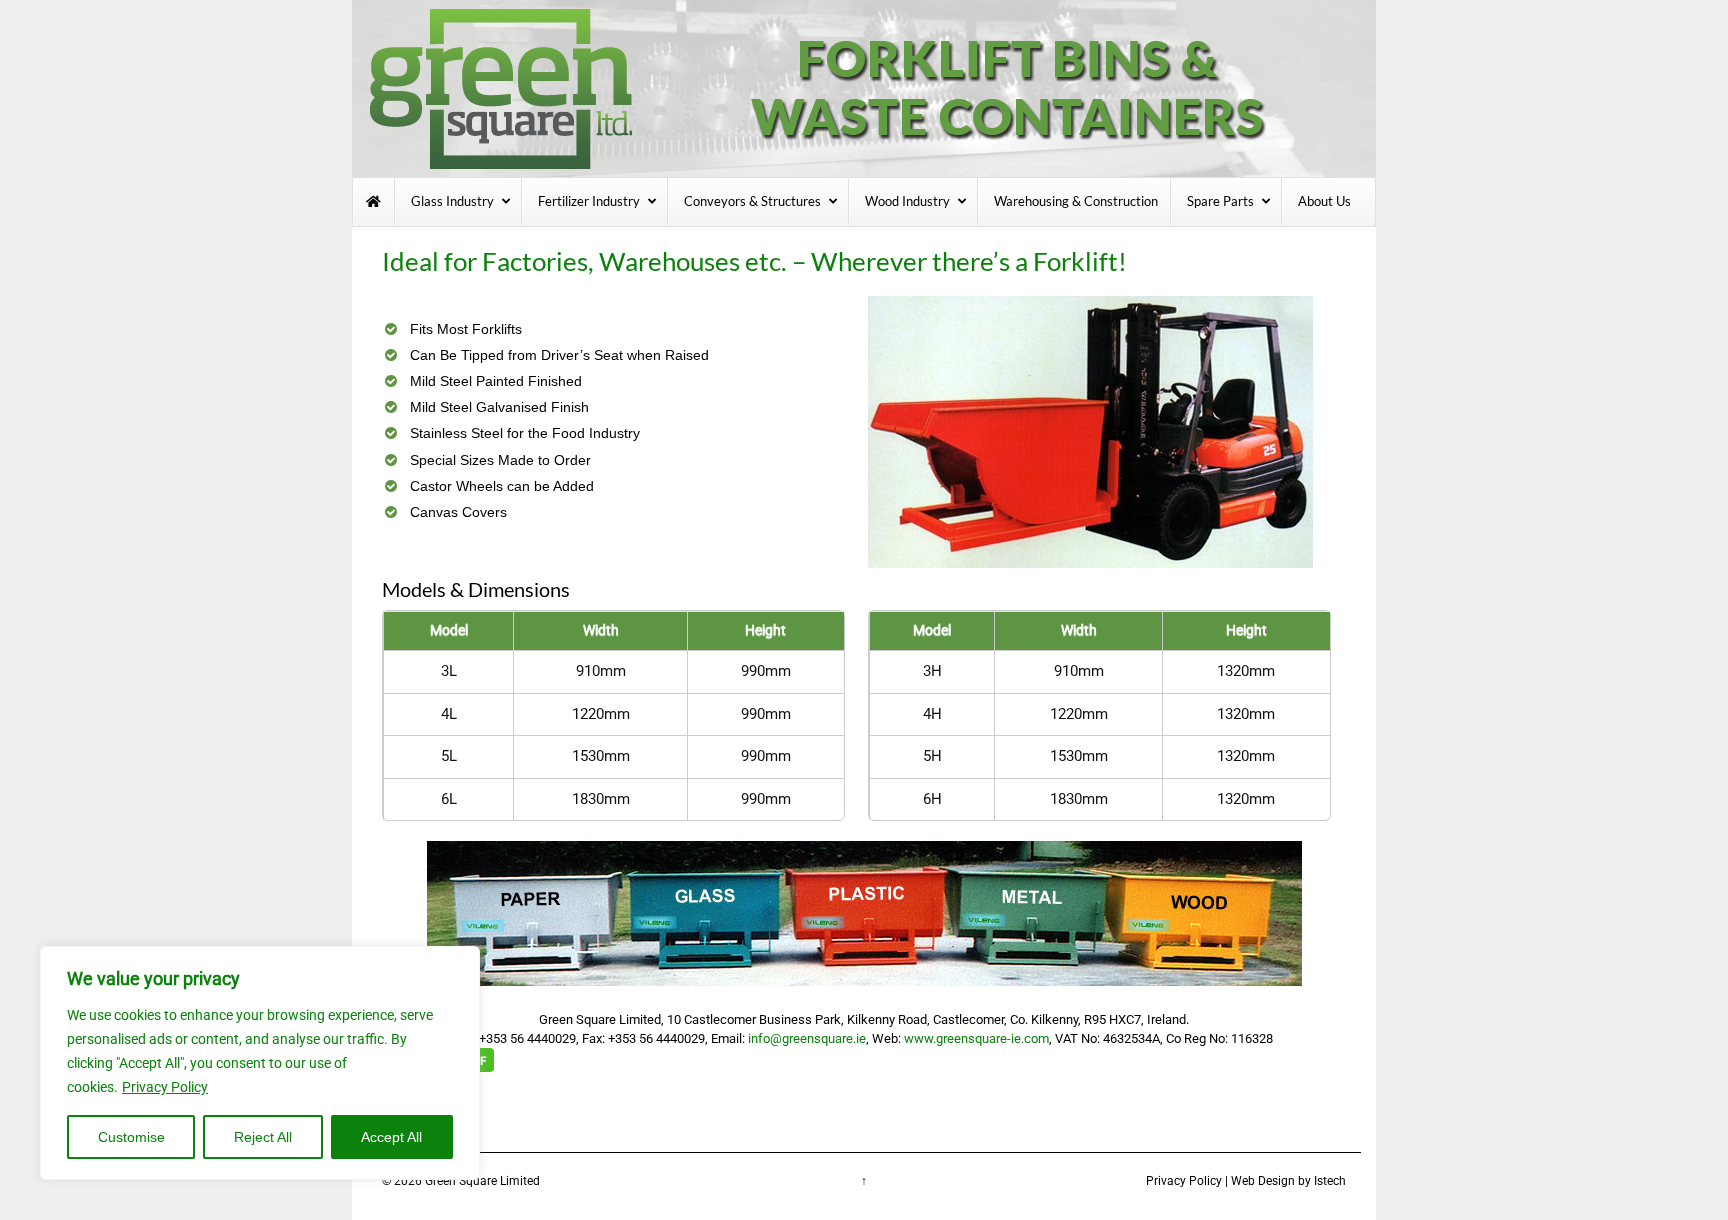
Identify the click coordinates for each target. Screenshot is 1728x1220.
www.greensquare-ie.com (976, 1038)
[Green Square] (864, 87)
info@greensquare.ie (807, 1038)
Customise (131, 1137)
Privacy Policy (165, 1087)
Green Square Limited (482, 1181)
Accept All (391, 1137)
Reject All (263, 1137)
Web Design (1263, 1181)
